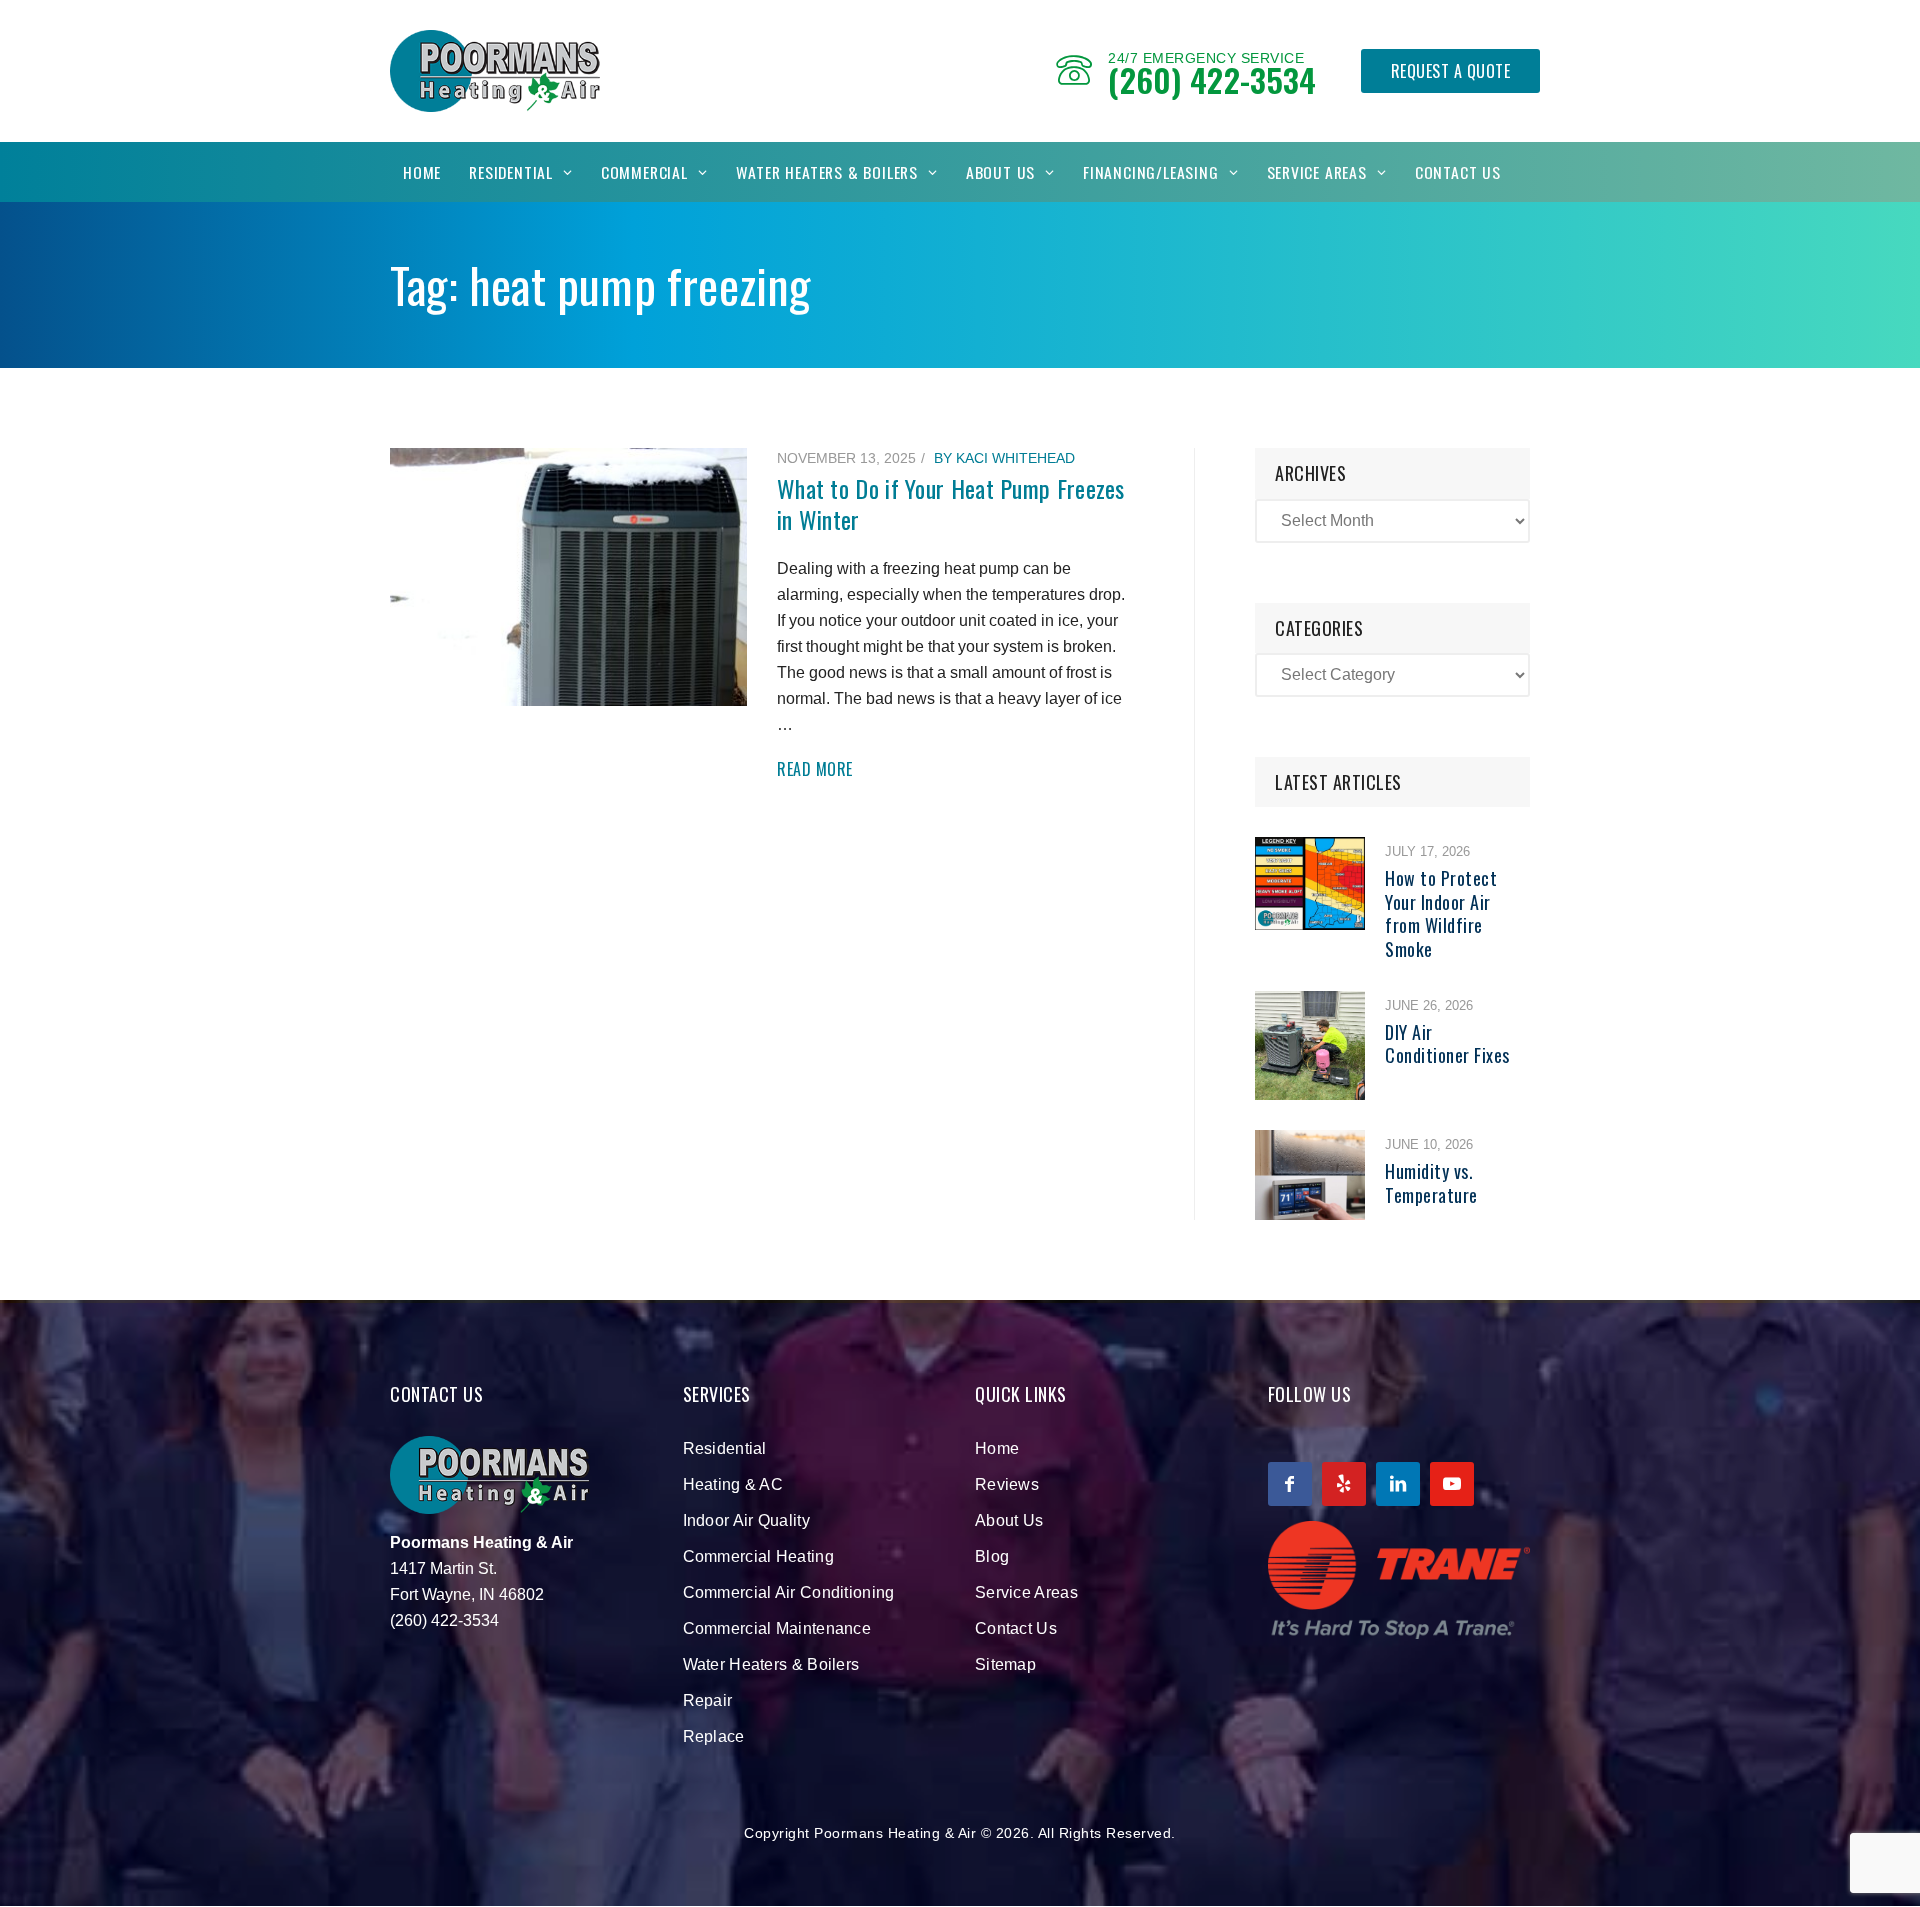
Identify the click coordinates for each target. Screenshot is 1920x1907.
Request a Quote (1451, 71)
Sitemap (1005, 1664)
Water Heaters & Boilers (827, 172)
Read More (815, 769)
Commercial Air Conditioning (789, 1592)
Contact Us (1458, 172)
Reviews (1007, 1484)
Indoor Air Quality (746, 1520)
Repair (708, 1700)
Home (422, 172)
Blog (992, 1556)
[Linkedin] (1398, 1484)
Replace (714, 1736)
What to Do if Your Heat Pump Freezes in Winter (951, 503)
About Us (1000, 172)
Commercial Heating (758, 1556)
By (1004, 458)
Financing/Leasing (1151, 172)
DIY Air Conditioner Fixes (1447, 1043)
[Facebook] (1290, 1484)
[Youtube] (1452, 1484)
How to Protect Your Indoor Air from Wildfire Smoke (1441, 913)
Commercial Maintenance (777, 1628)
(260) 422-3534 (1212, 79)
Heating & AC (733, 1484)
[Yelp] (1344, 1484)
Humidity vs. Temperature (1431, 1182)
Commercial (644, 172)
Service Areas (1317, 172)
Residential (511, 172)
